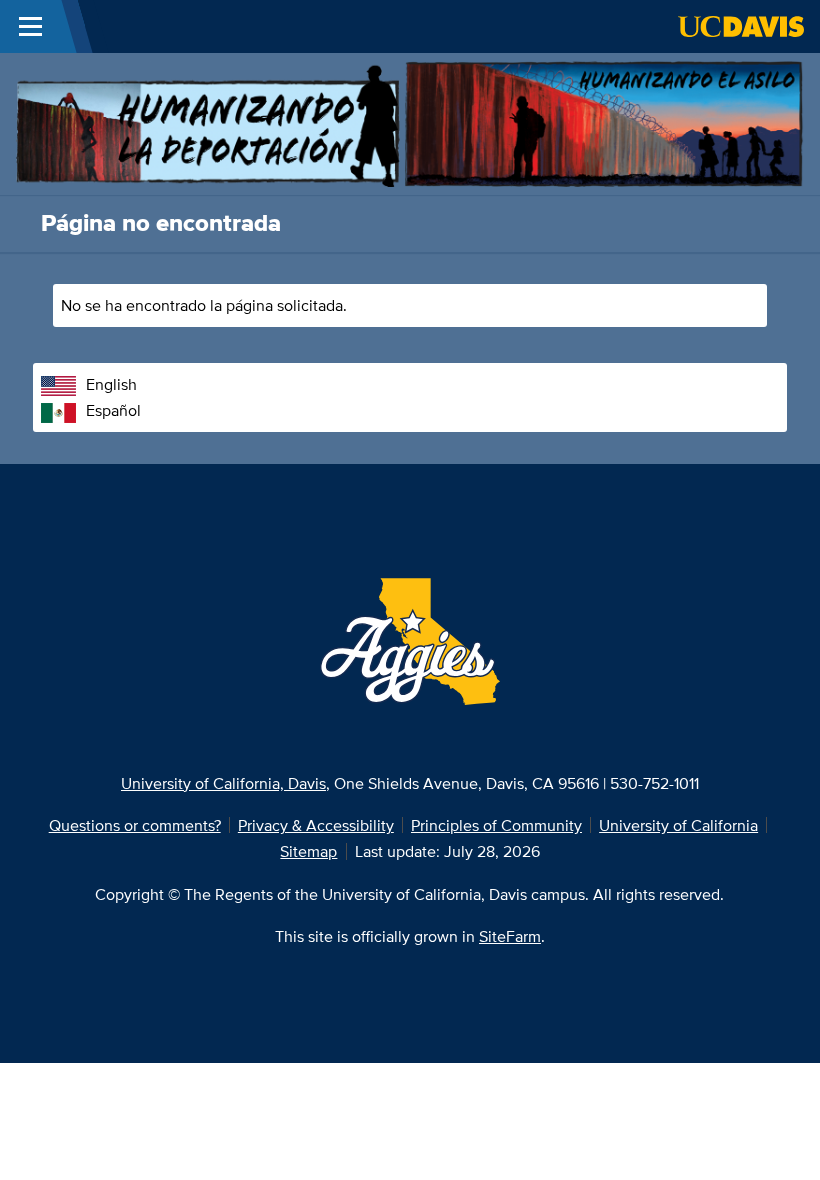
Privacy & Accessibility (316, 825)
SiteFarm (510, 936)
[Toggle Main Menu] (30, 26)
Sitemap (308, 851)
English (111, 384)
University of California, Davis (223, 783)
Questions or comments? (135, 825)
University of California (678, 825)
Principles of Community (496, 825)
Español (113, 410)
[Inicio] (410, 122)
